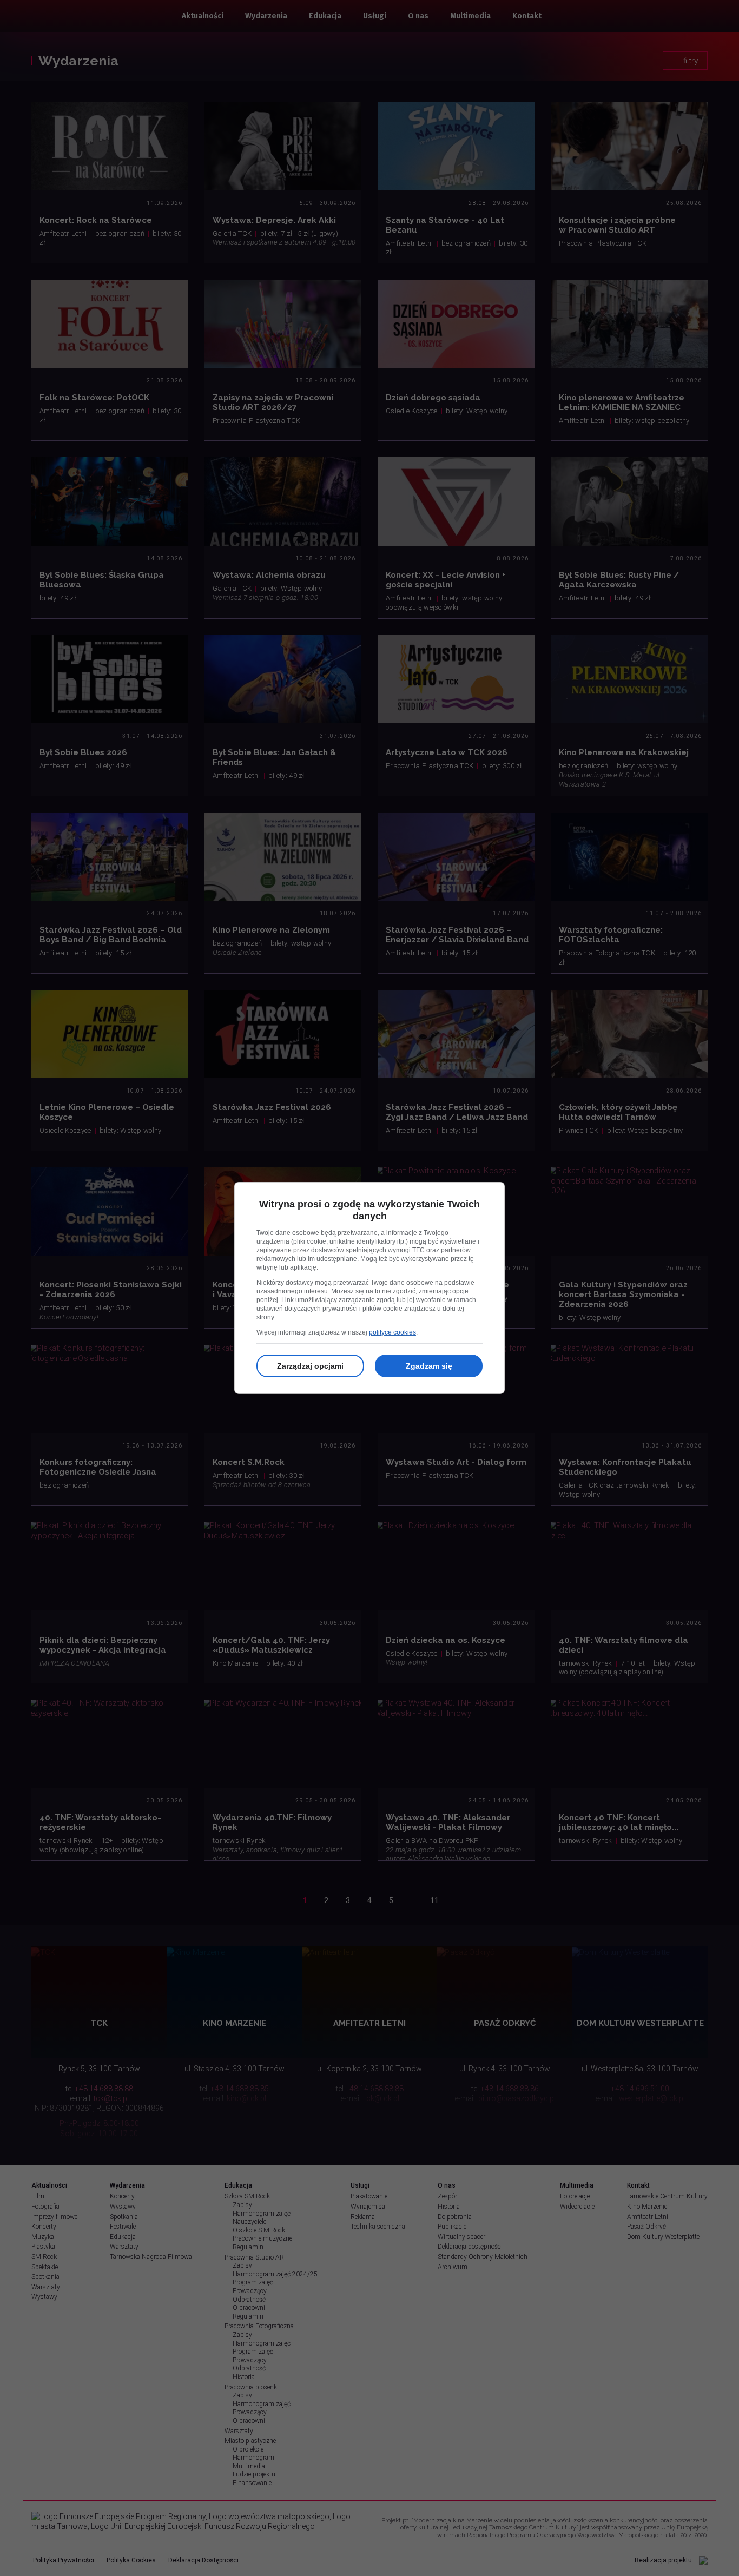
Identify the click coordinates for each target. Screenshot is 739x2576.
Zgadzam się (429, 1366)
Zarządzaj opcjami (310, 1366)
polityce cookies (392, 1332)
